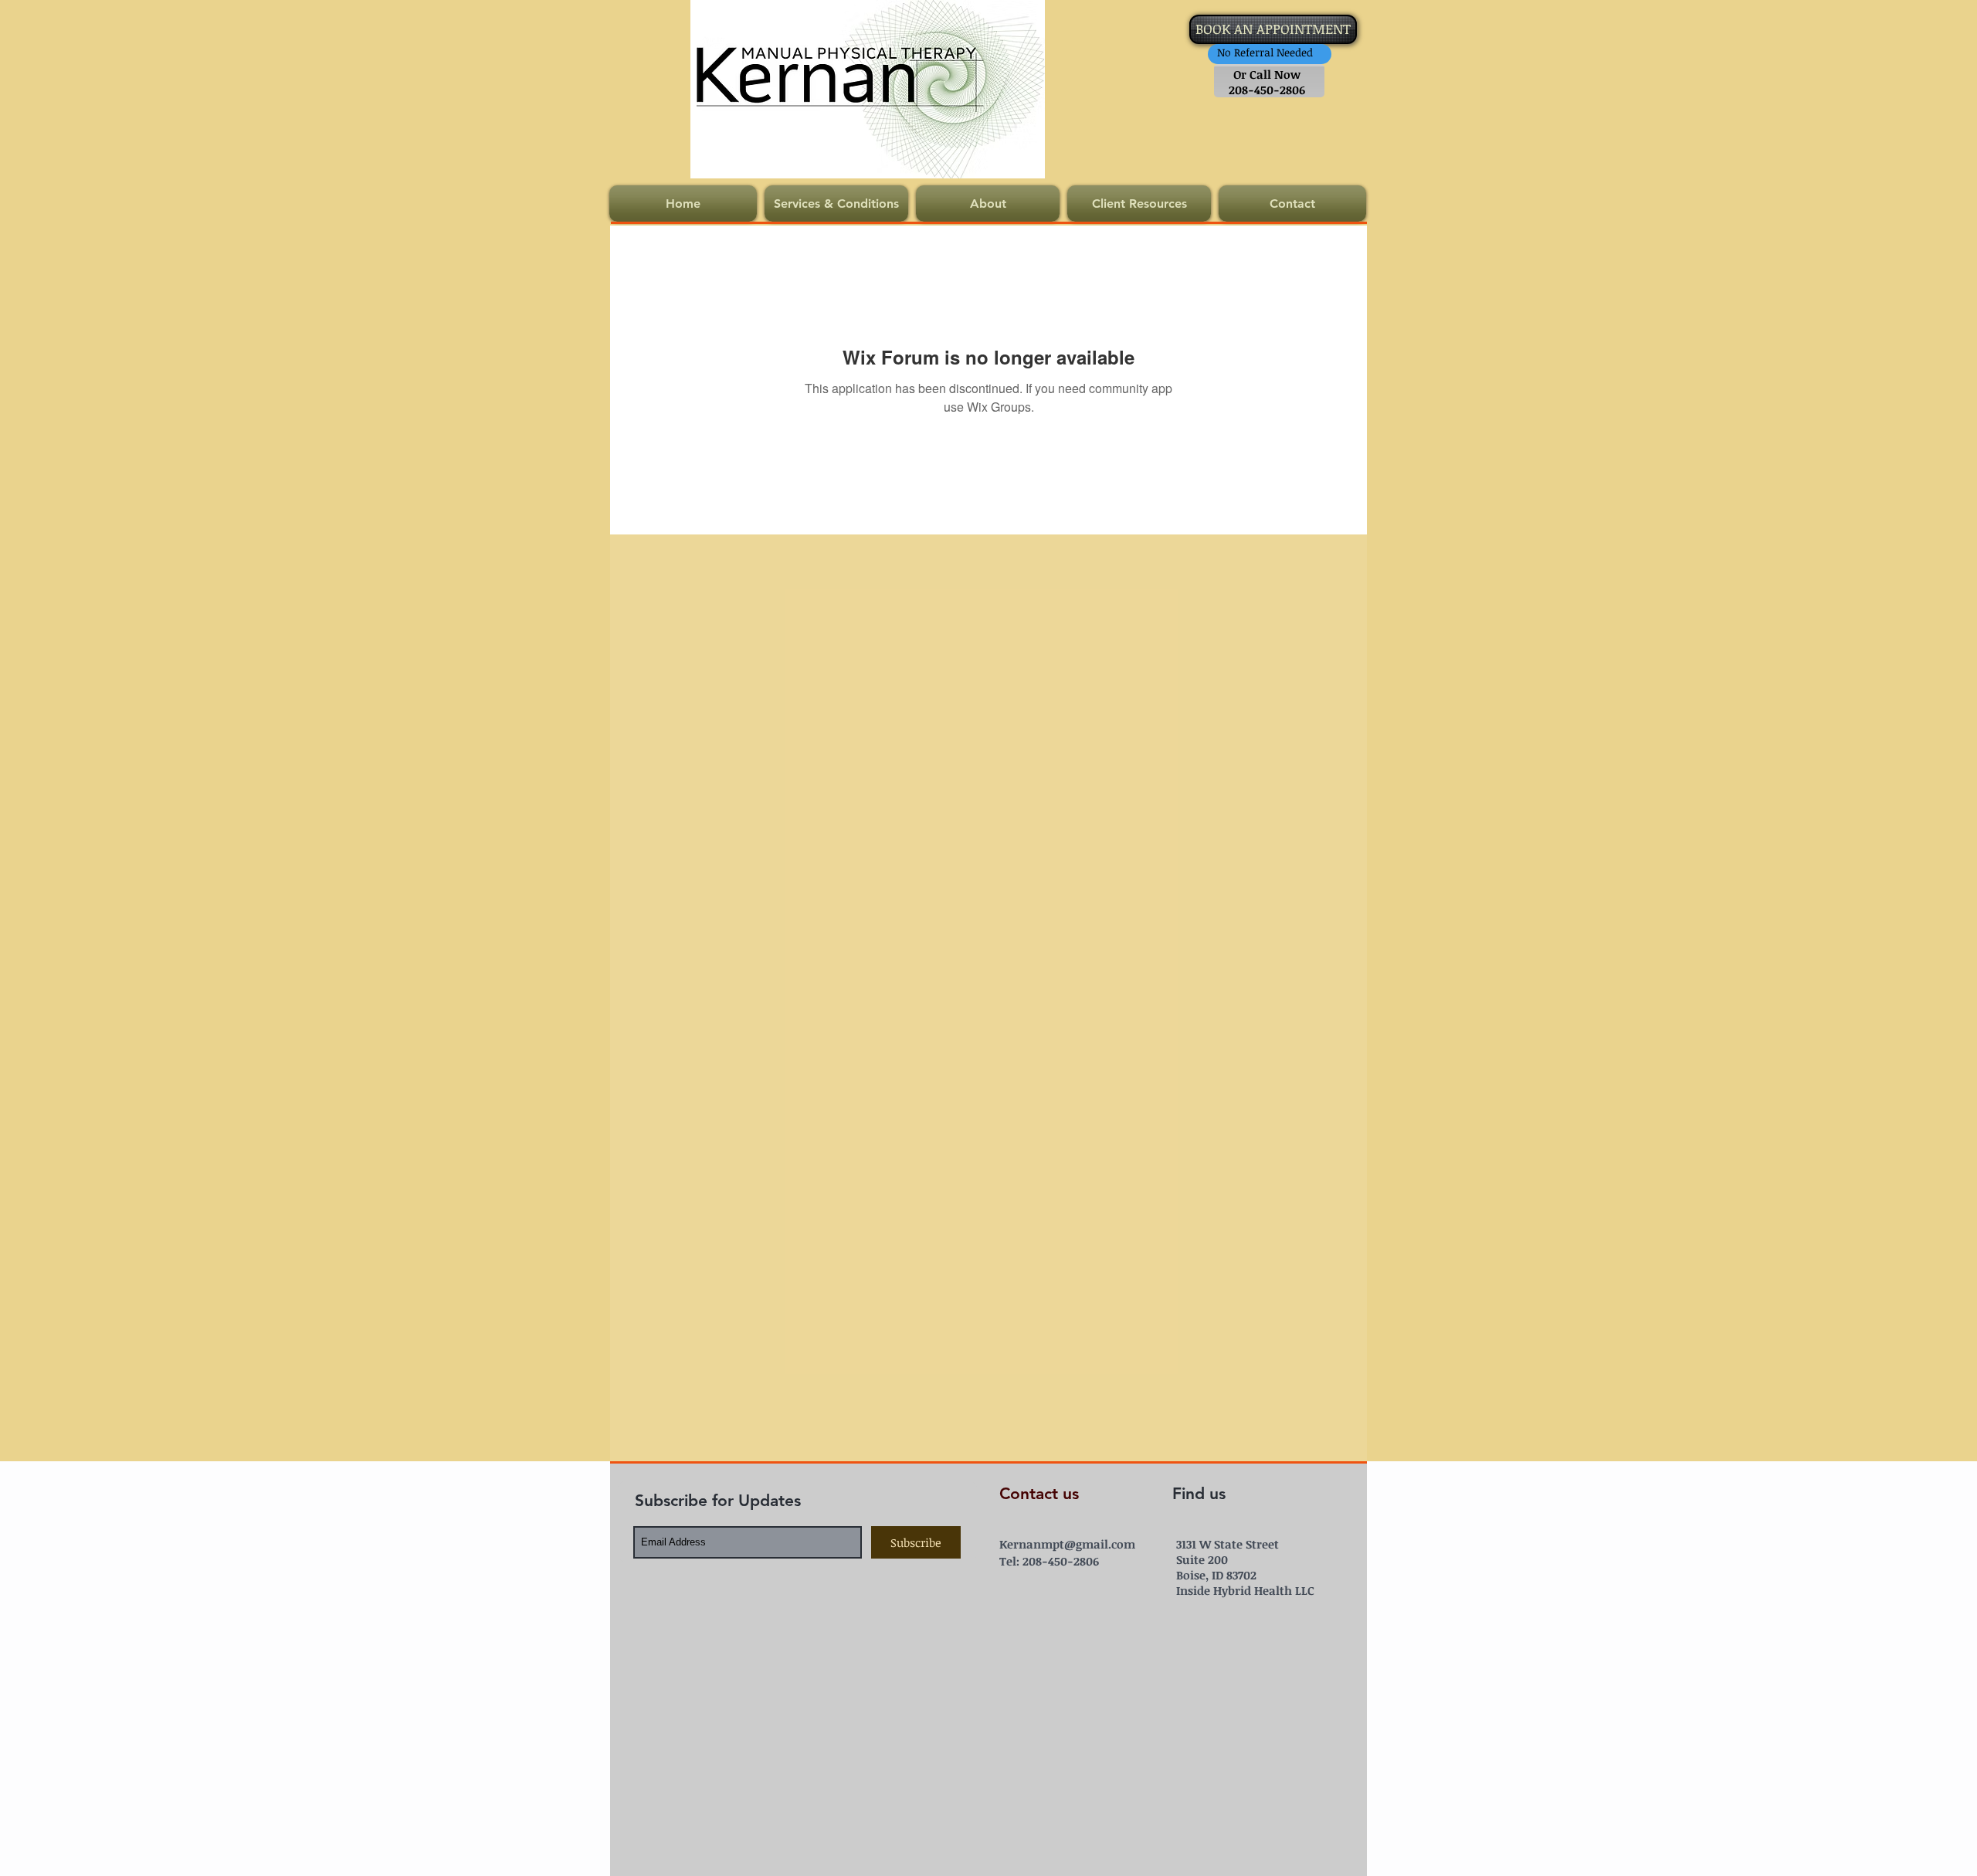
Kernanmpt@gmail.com (1067, 1544)
